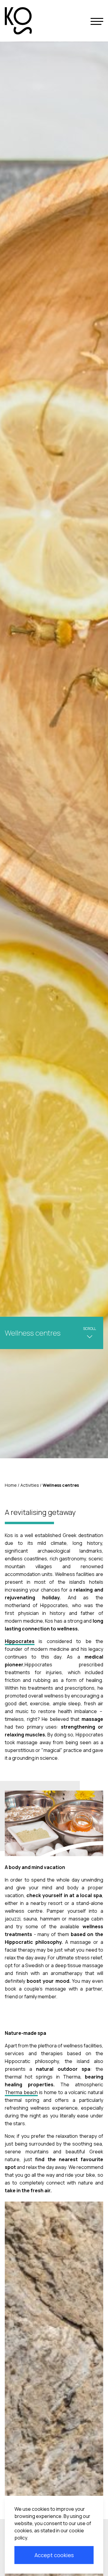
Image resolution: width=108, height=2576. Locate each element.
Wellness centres (61, 1485)
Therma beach (21, 2092)
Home (11, 1485)
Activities (30, 1485)
